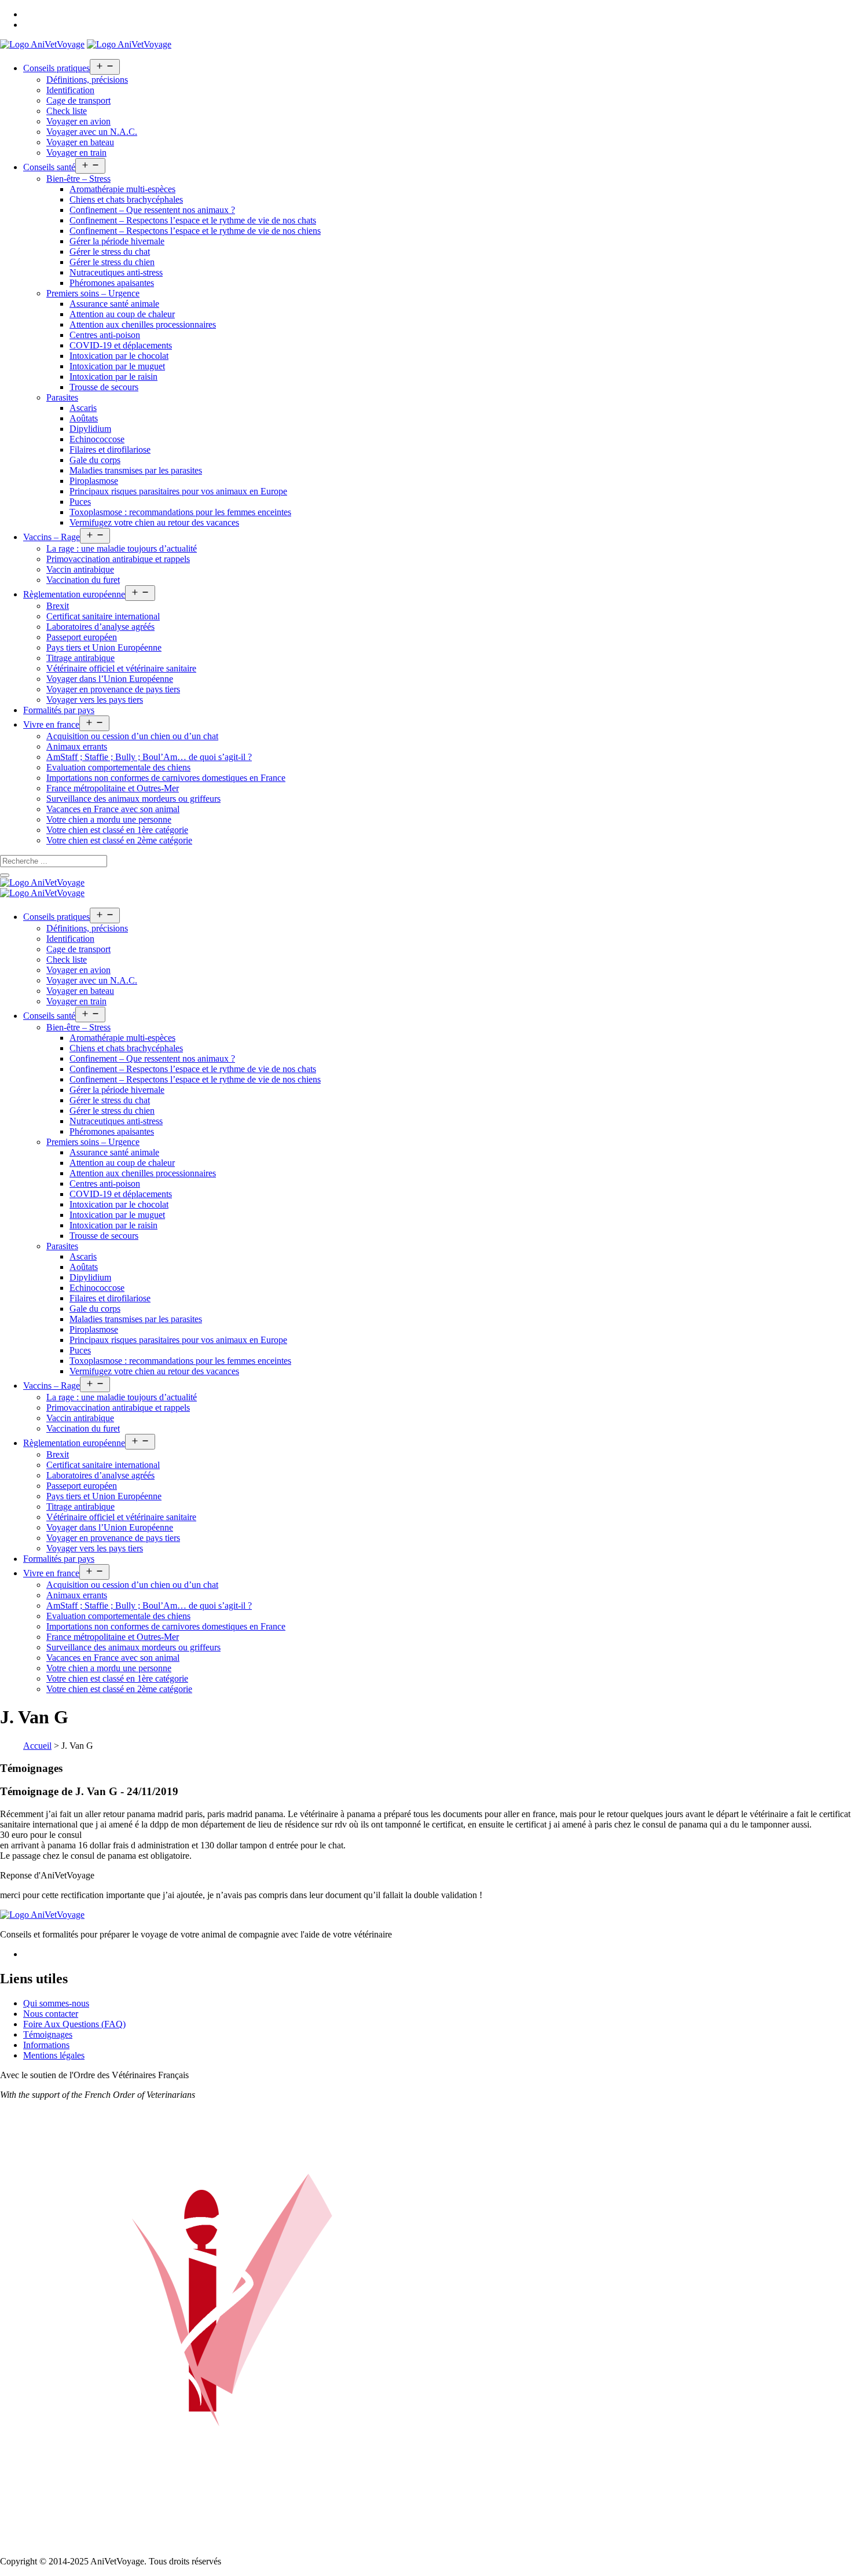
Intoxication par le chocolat (119, 356)
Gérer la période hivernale (117, 241)
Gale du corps (95, 460)
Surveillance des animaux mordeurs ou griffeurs (133, 799)
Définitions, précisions (87, 80)
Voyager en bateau (80, 142)
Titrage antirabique (80, 658)
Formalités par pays (59, 710)
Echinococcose (97, 439)
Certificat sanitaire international (103, 616)
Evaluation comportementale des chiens (118, 767)
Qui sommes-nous (56, 2003)
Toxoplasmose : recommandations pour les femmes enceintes (180, 512)
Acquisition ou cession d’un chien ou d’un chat (132, 736)
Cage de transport (78, 100)
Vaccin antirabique (80, 569)
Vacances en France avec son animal (113, 809)
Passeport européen (82, 637)
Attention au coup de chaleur (122, 314)
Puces (80, 502)
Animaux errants (77, 746)
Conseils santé (49, 167)
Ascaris (83, 408)
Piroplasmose (94, 481)
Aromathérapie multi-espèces (122, 189)
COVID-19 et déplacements (121, 345)
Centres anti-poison (105, 335)
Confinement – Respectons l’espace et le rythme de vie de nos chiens (195, 231)
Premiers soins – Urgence (93, 293)
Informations (46, 2045)
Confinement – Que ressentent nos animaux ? (152, 210)
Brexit (58, 606)
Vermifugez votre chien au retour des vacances (154, 522)
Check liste (67, 111)
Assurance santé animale (114, 304)
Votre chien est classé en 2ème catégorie (119, 840)
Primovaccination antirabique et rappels (118, 559)
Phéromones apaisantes (112, 283)
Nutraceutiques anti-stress (116, 272)
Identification (70, 90)
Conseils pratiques (56, 68)
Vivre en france (51, 724)
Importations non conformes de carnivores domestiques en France (166, 778)
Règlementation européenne (74, 594)
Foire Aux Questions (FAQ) (74, 2024)
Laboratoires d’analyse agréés (100, 627)
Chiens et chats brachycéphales (126, 199)
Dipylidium (90, 429)
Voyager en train (76, 153)
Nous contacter (51, 2014)
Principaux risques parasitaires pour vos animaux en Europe (178, 491)
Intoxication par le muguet (117, 366)
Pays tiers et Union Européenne (104, 647)
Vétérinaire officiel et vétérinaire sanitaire (121, 668)
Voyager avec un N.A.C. (92, 132)
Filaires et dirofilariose (110, 449)
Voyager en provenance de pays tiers (113, 689)
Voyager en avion (78, 121)
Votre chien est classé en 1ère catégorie (117, 830)
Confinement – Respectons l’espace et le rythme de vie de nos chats (193, 220)
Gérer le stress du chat (110, 252)
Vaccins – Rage (52, 537)
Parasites (62, 397)
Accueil (37, 1746)
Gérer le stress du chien (112, 262)
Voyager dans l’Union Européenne (110, 679)
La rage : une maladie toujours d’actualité (122, 548)
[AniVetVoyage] (42, 882)
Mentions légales (54, 2055)
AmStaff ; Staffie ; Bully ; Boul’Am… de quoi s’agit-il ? (149, 757)
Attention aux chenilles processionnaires (143, 324)
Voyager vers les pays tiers (95, 700)
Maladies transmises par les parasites (136, 470)
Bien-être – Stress (78, 179)
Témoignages (48, 2034)
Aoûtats (84, 418)
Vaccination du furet (83, 580)
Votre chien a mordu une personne (109, 819)
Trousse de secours (104, 387)
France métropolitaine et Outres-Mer (113, 788)
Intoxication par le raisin (113, 377)
